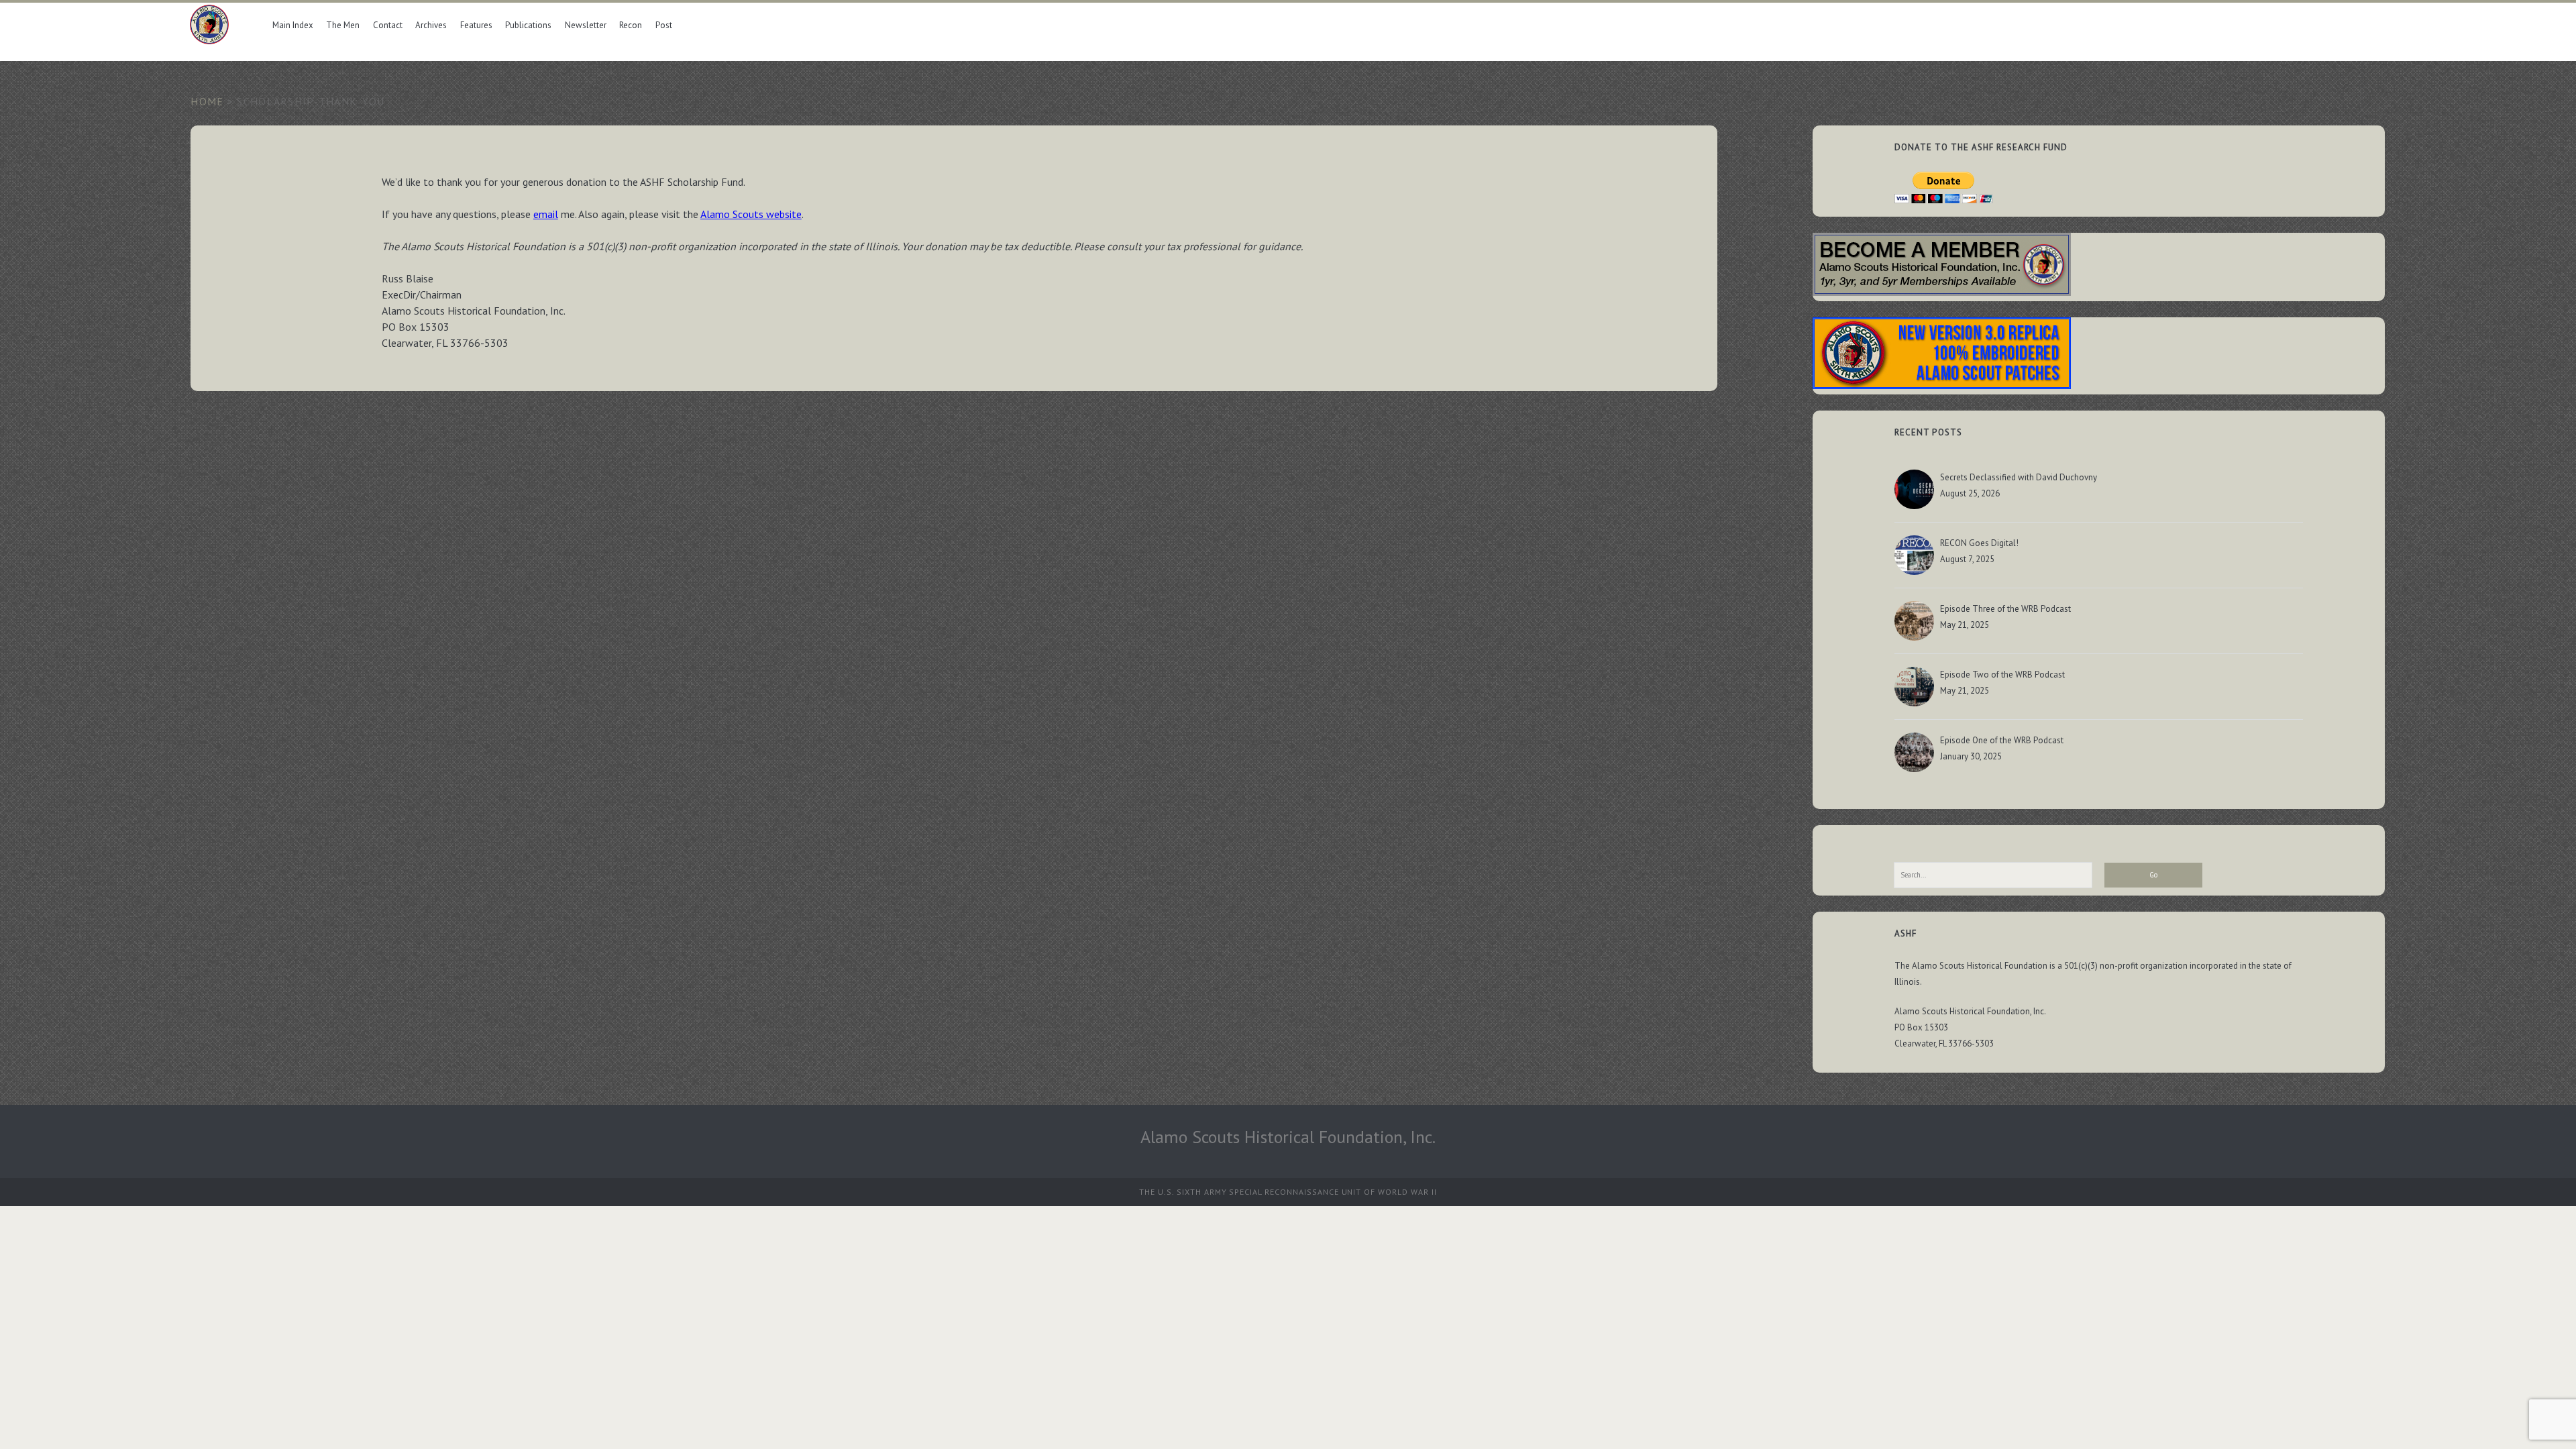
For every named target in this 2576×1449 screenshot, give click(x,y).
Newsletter (586, 25)
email (546, 214)
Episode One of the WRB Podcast (2002, 740)
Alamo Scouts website (751, 214)
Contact (388, 25)
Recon (631, 25)
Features (476, 25)
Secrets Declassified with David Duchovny (2019, 477)
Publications (528, 25)
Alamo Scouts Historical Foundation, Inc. (1288, 1137)
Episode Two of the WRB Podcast (2002, 675)
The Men (343, 25)
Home (207, 101)
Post (664, 25)
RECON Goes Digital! (1979, 543)
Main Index (293, 25)
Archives (431, 25)
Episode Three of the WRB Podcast (2005, 609)
